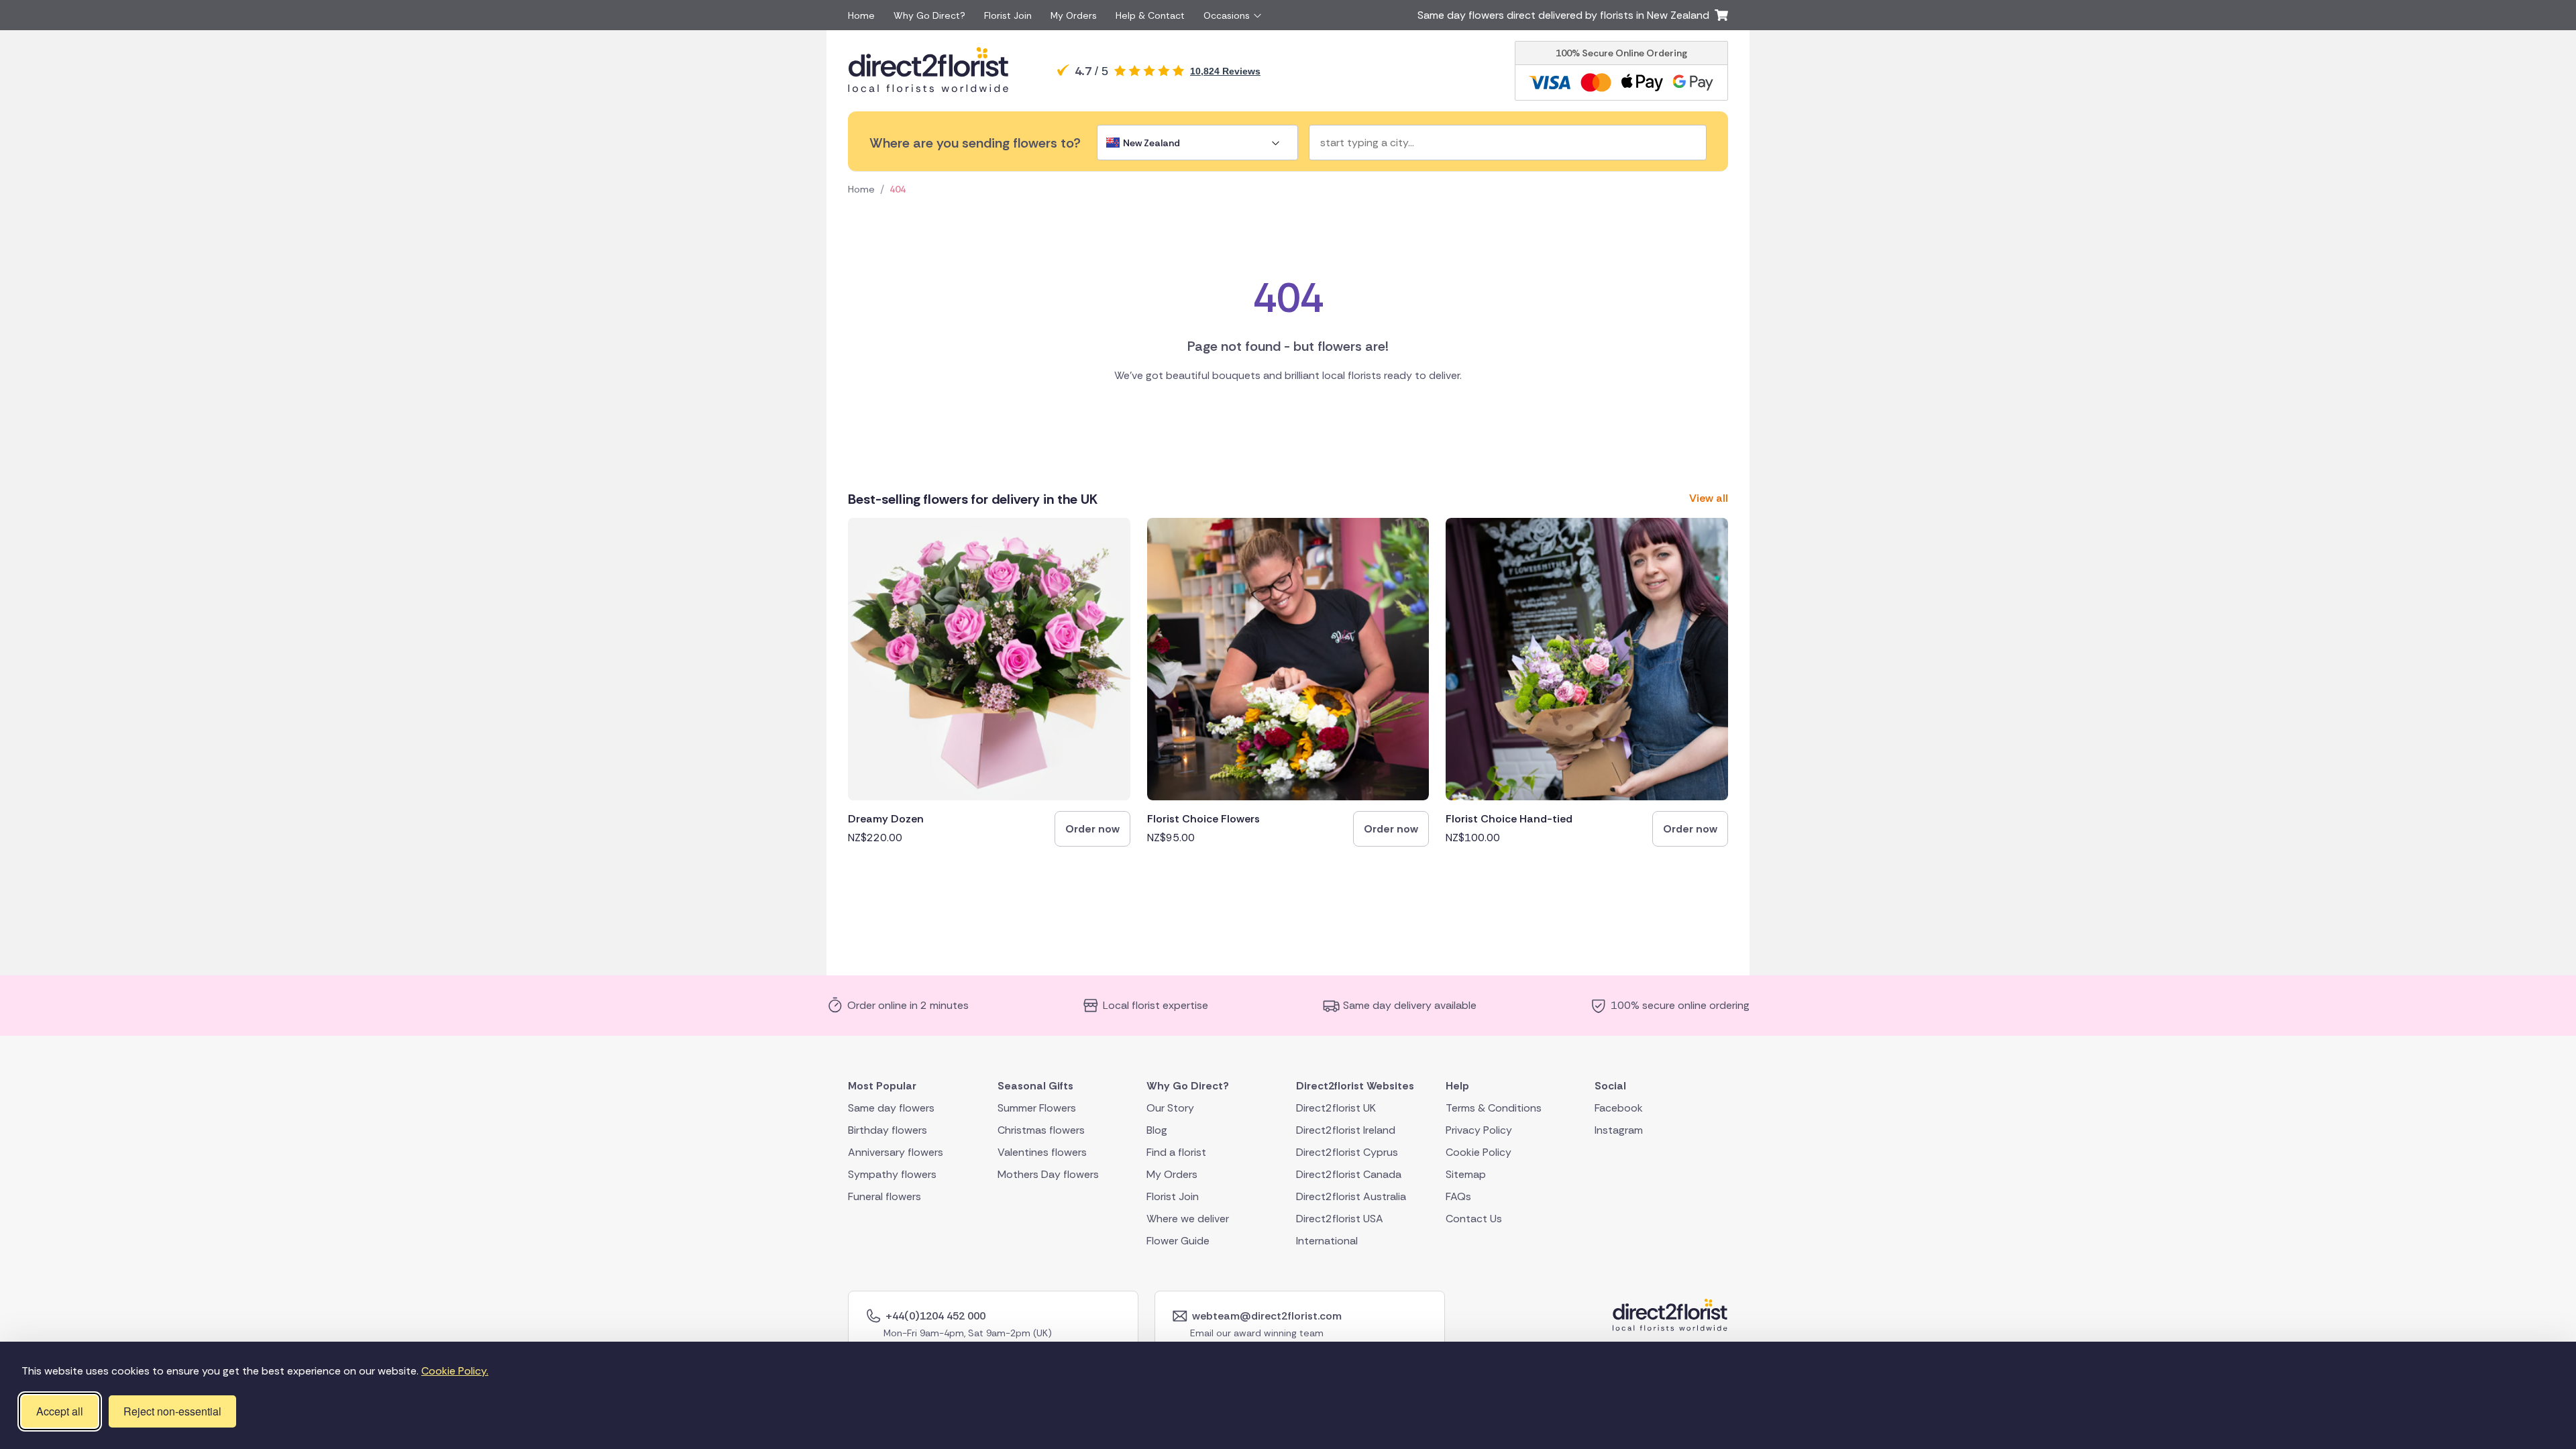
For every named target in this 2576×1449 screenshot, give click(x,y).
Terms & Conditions (1494, 1107)
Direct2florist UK (1336, 1107)
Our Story (1170, 1107)
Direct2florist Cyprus (1347, 1151)
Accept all (60, 1411)
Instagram (1619, 1129)
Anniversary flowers (896, 1151)
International (1327, 1240)
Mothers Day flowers (1048, 1174)
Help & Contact (1150, 15)
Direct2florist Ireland (1346, 1129)
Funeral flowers (884, 1196)
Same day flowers (891, 1107)
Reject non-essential (172, 1411)
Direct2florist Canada (1349, 1174)
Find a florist (1176, 1151)
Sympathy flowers (892, 1174)
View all (1709, 498)
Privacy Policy (1479, 1129)
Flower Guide (1178, 1240)
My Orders (1074, 15)
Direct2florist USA (1340, 1218)
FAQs (1458, 1196)
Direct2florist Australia (1351, 1196)
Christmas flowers (1041, 1129)
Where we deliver (1188, 1218)
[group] (989, 682)
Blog (1157, 1129)
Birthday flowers (888, 1129)
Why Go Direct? (929, 15)
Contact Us (1474, 1218)
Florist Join (1008, 15)
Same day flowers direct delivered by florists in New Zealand (1566, 15)
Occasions (1227, 15)
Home (861, 15)
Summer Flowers (1037, 1107)
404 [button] (898, 189)
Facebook (1619, 1107)
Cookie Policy (1479, 1151)
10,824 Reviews (1225, 71)
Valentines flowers (1042, 1151)
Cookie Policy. (455, 1371)
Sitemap (1466, 1174)
